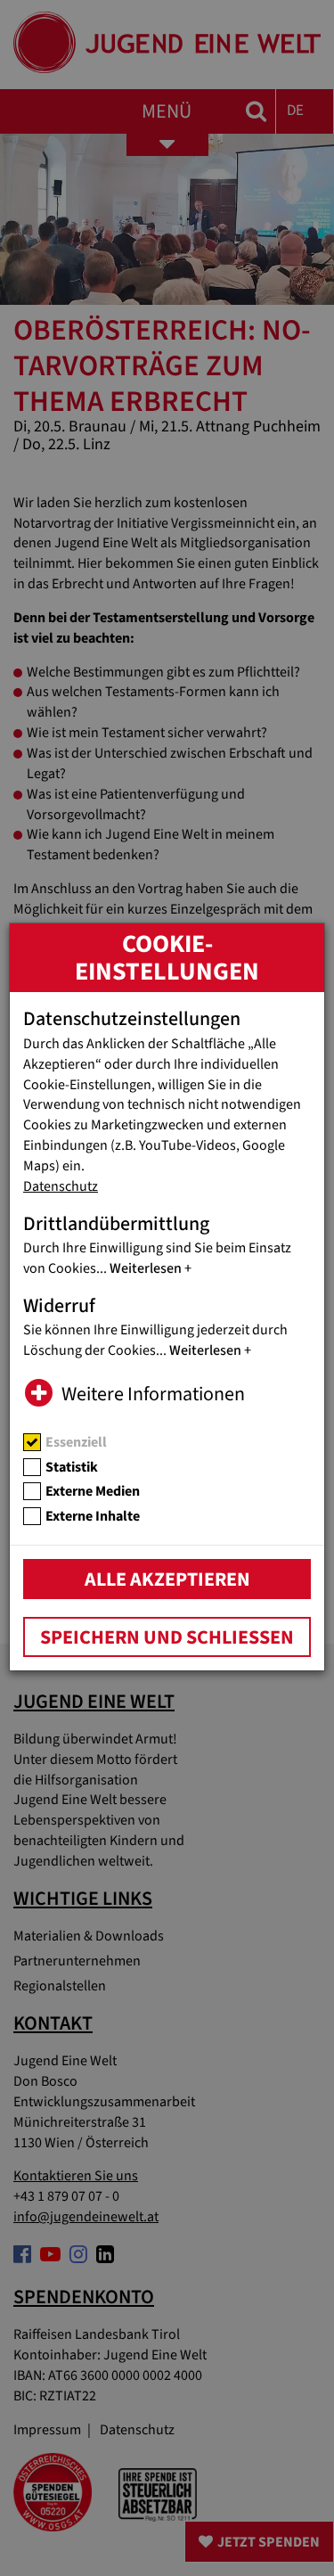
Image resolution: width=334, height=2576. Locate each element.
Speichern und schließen (167, 1637)
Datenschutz (61, 1186)
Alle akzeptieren (167, 1579)
